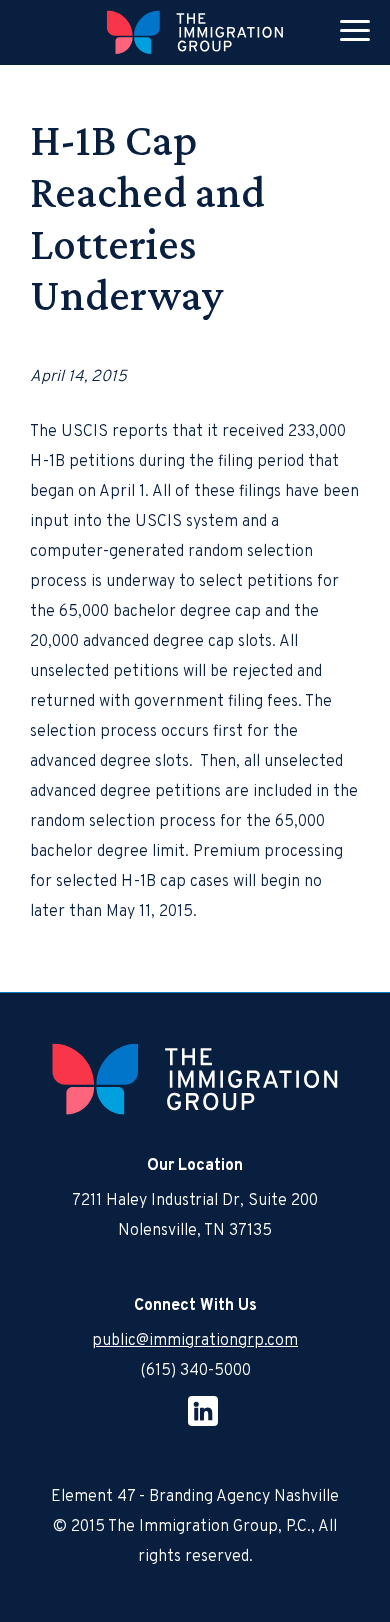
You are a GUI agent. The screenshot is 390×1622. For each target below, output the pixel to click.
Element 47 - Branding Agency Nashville (195, 1497)
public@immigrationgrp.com (195, 1341)
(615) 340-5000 (195, 1371)
